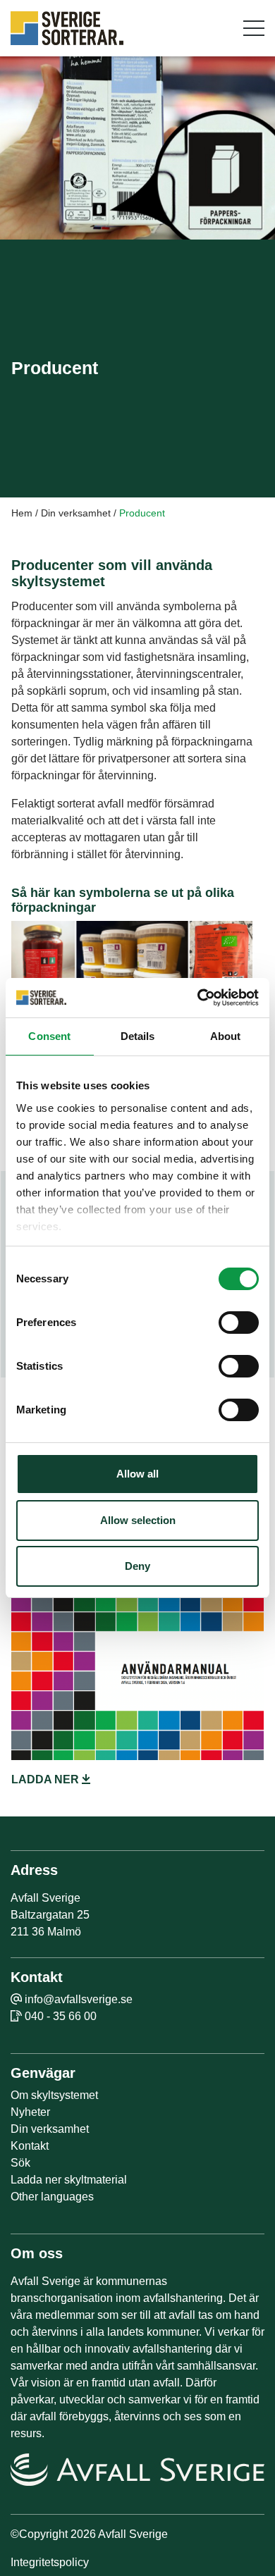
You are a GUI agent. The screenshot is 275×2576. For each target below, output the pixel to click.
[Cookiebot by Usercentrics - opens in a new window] (198, 998)
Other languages (52, 2197)
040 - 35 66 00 (61, 2016)
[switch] (239, 1323)
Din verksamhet (76, 513)
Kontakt (30, 2146)
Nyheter (30, 2112)
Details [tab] (138, 1036)
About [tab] (226, 1036)
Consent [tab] (49, 1036)
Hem (22, 513)
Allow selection (138, 1520)
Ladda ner (47, 1779)
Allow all (137, 1474)
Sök (20, 2163)
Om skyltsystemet (54, 2095)
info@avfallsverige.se (79, 1999)
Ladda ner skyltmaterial (69, 2180)
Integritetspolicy (50, 2562)
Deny (137, 1566)
